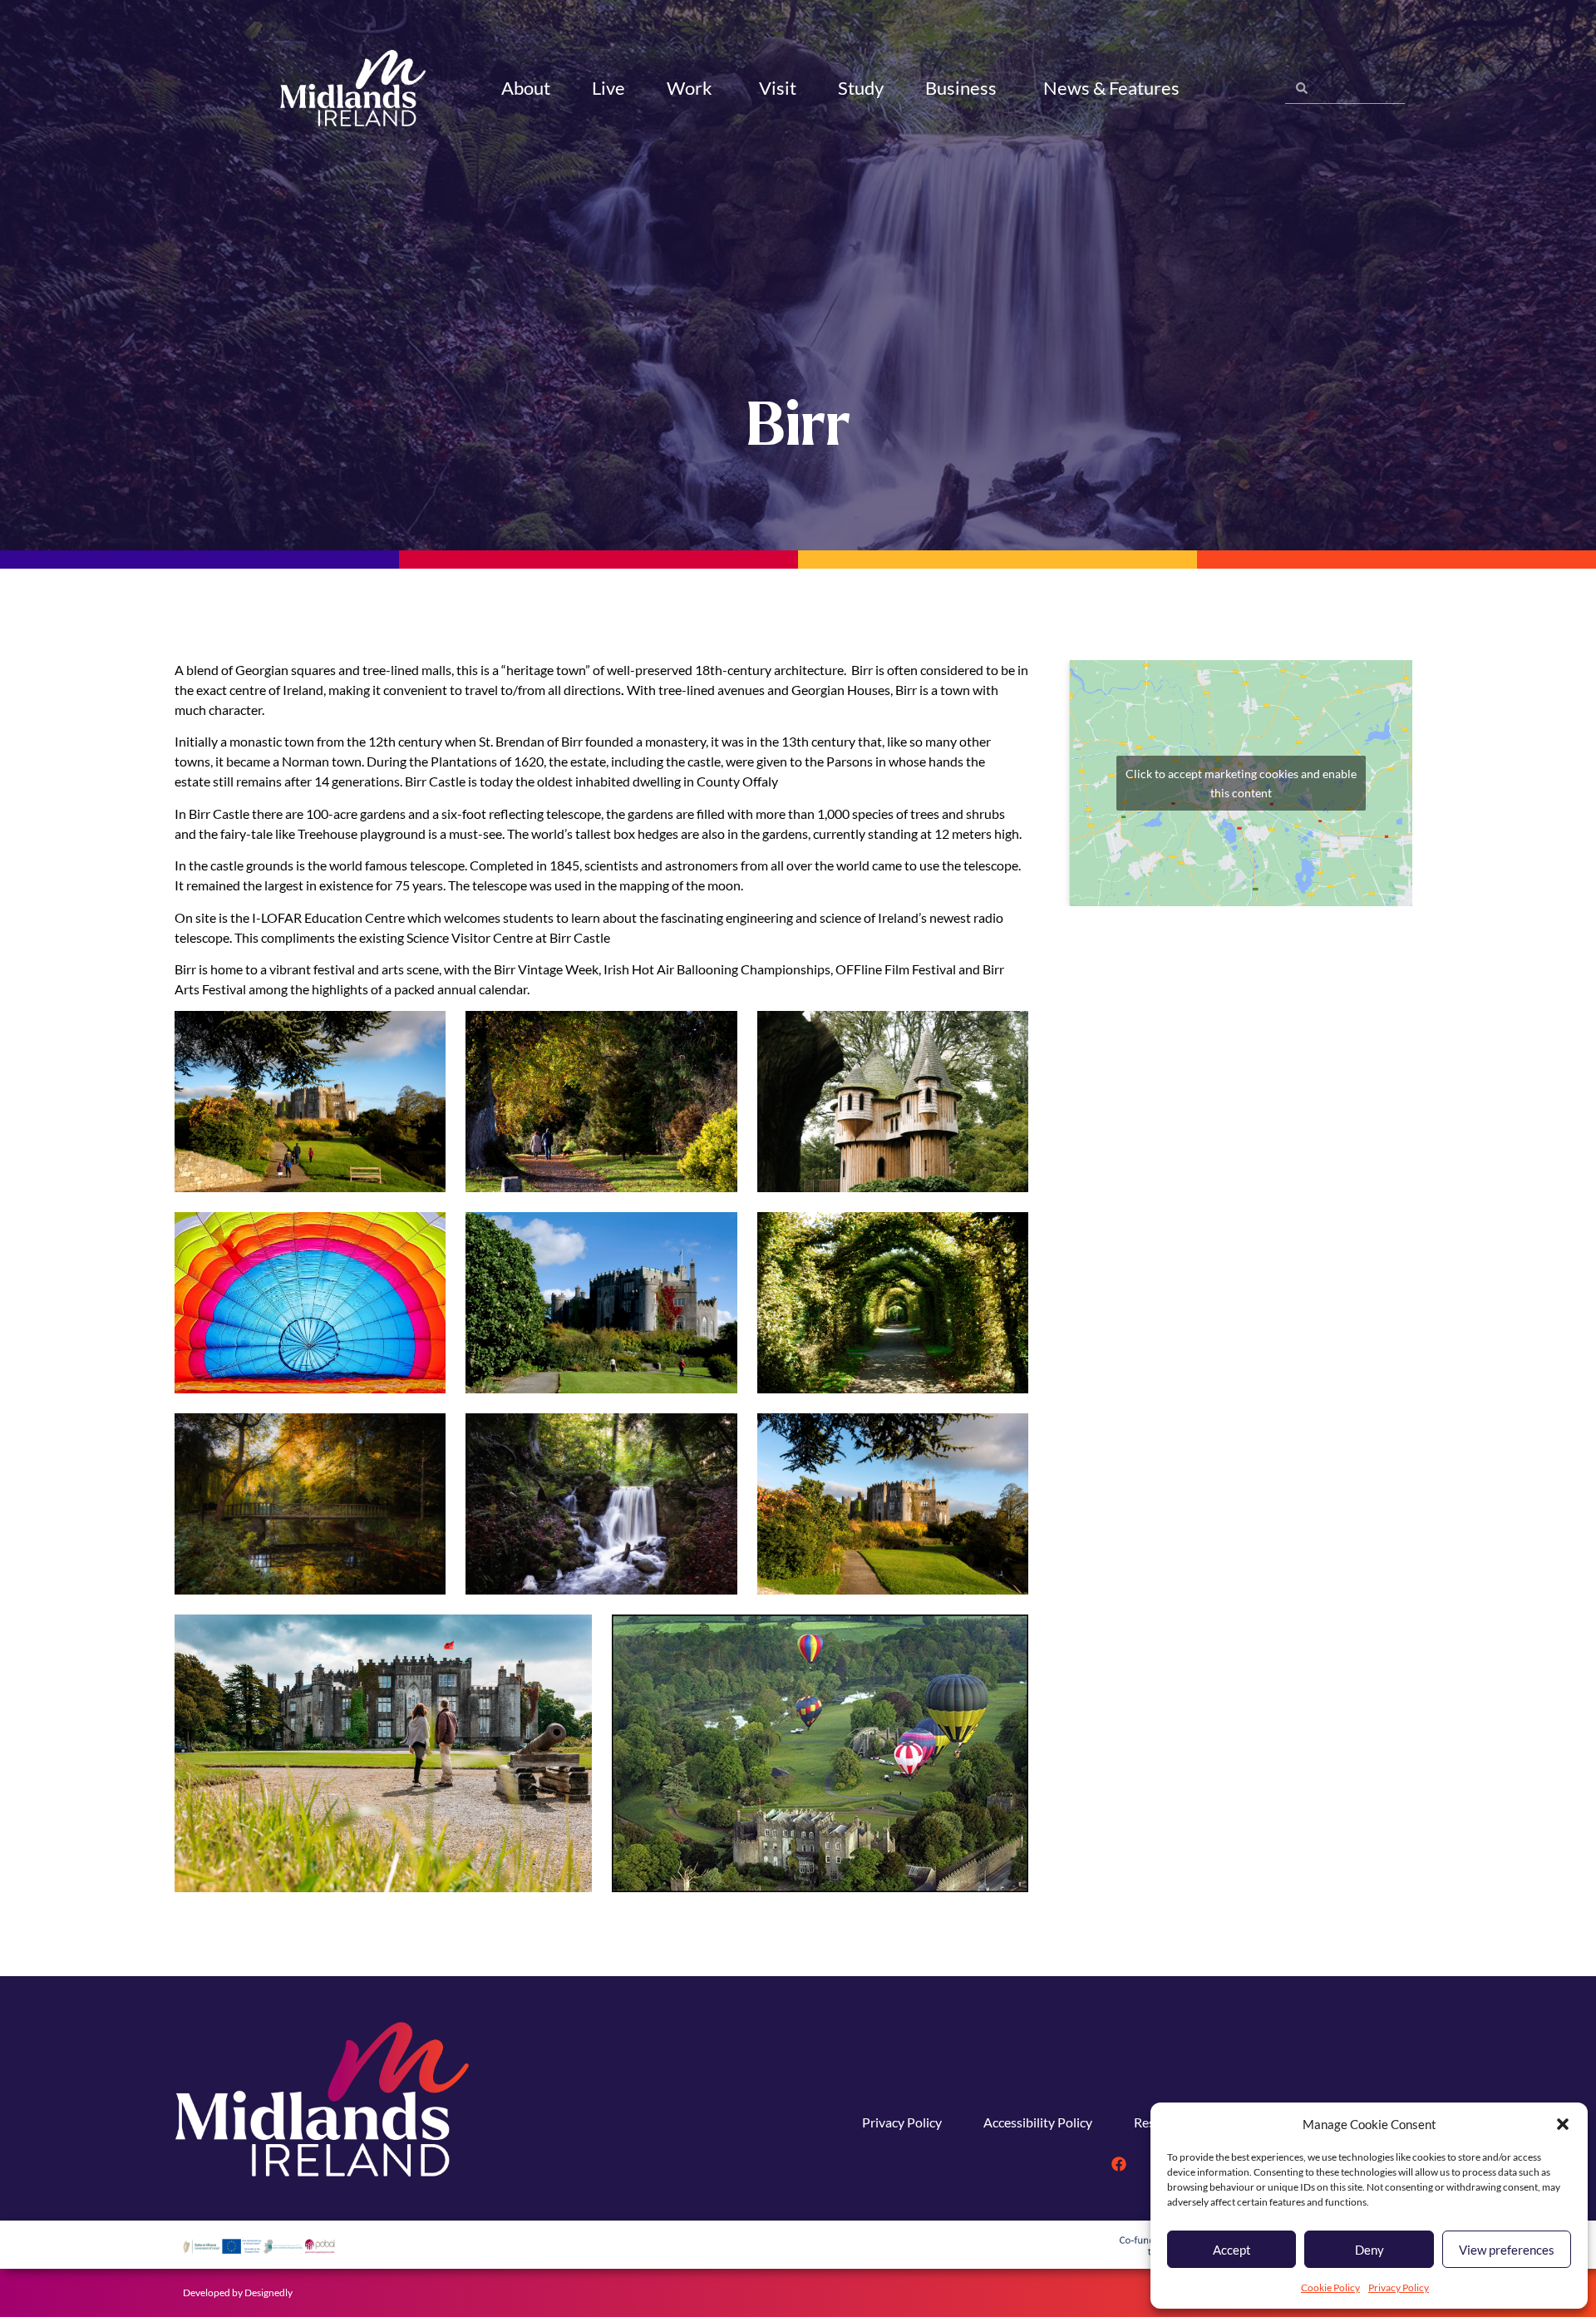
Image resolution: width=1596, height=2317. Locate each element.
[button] (1563, 2124)
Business (961, 88)
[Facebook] (1119, 2164)
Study (861, 88)
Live (608, 88)
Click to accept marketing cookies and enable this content (1241, 783)
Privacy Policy (1399, 2287)
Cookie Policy (1330, 2287)
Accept (1232, 2250)
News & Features (1111, 88)
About (526, 88)
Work (690, 88)
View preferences (1507, 2250)
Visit (778, 88)
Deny (1369, 2250)
